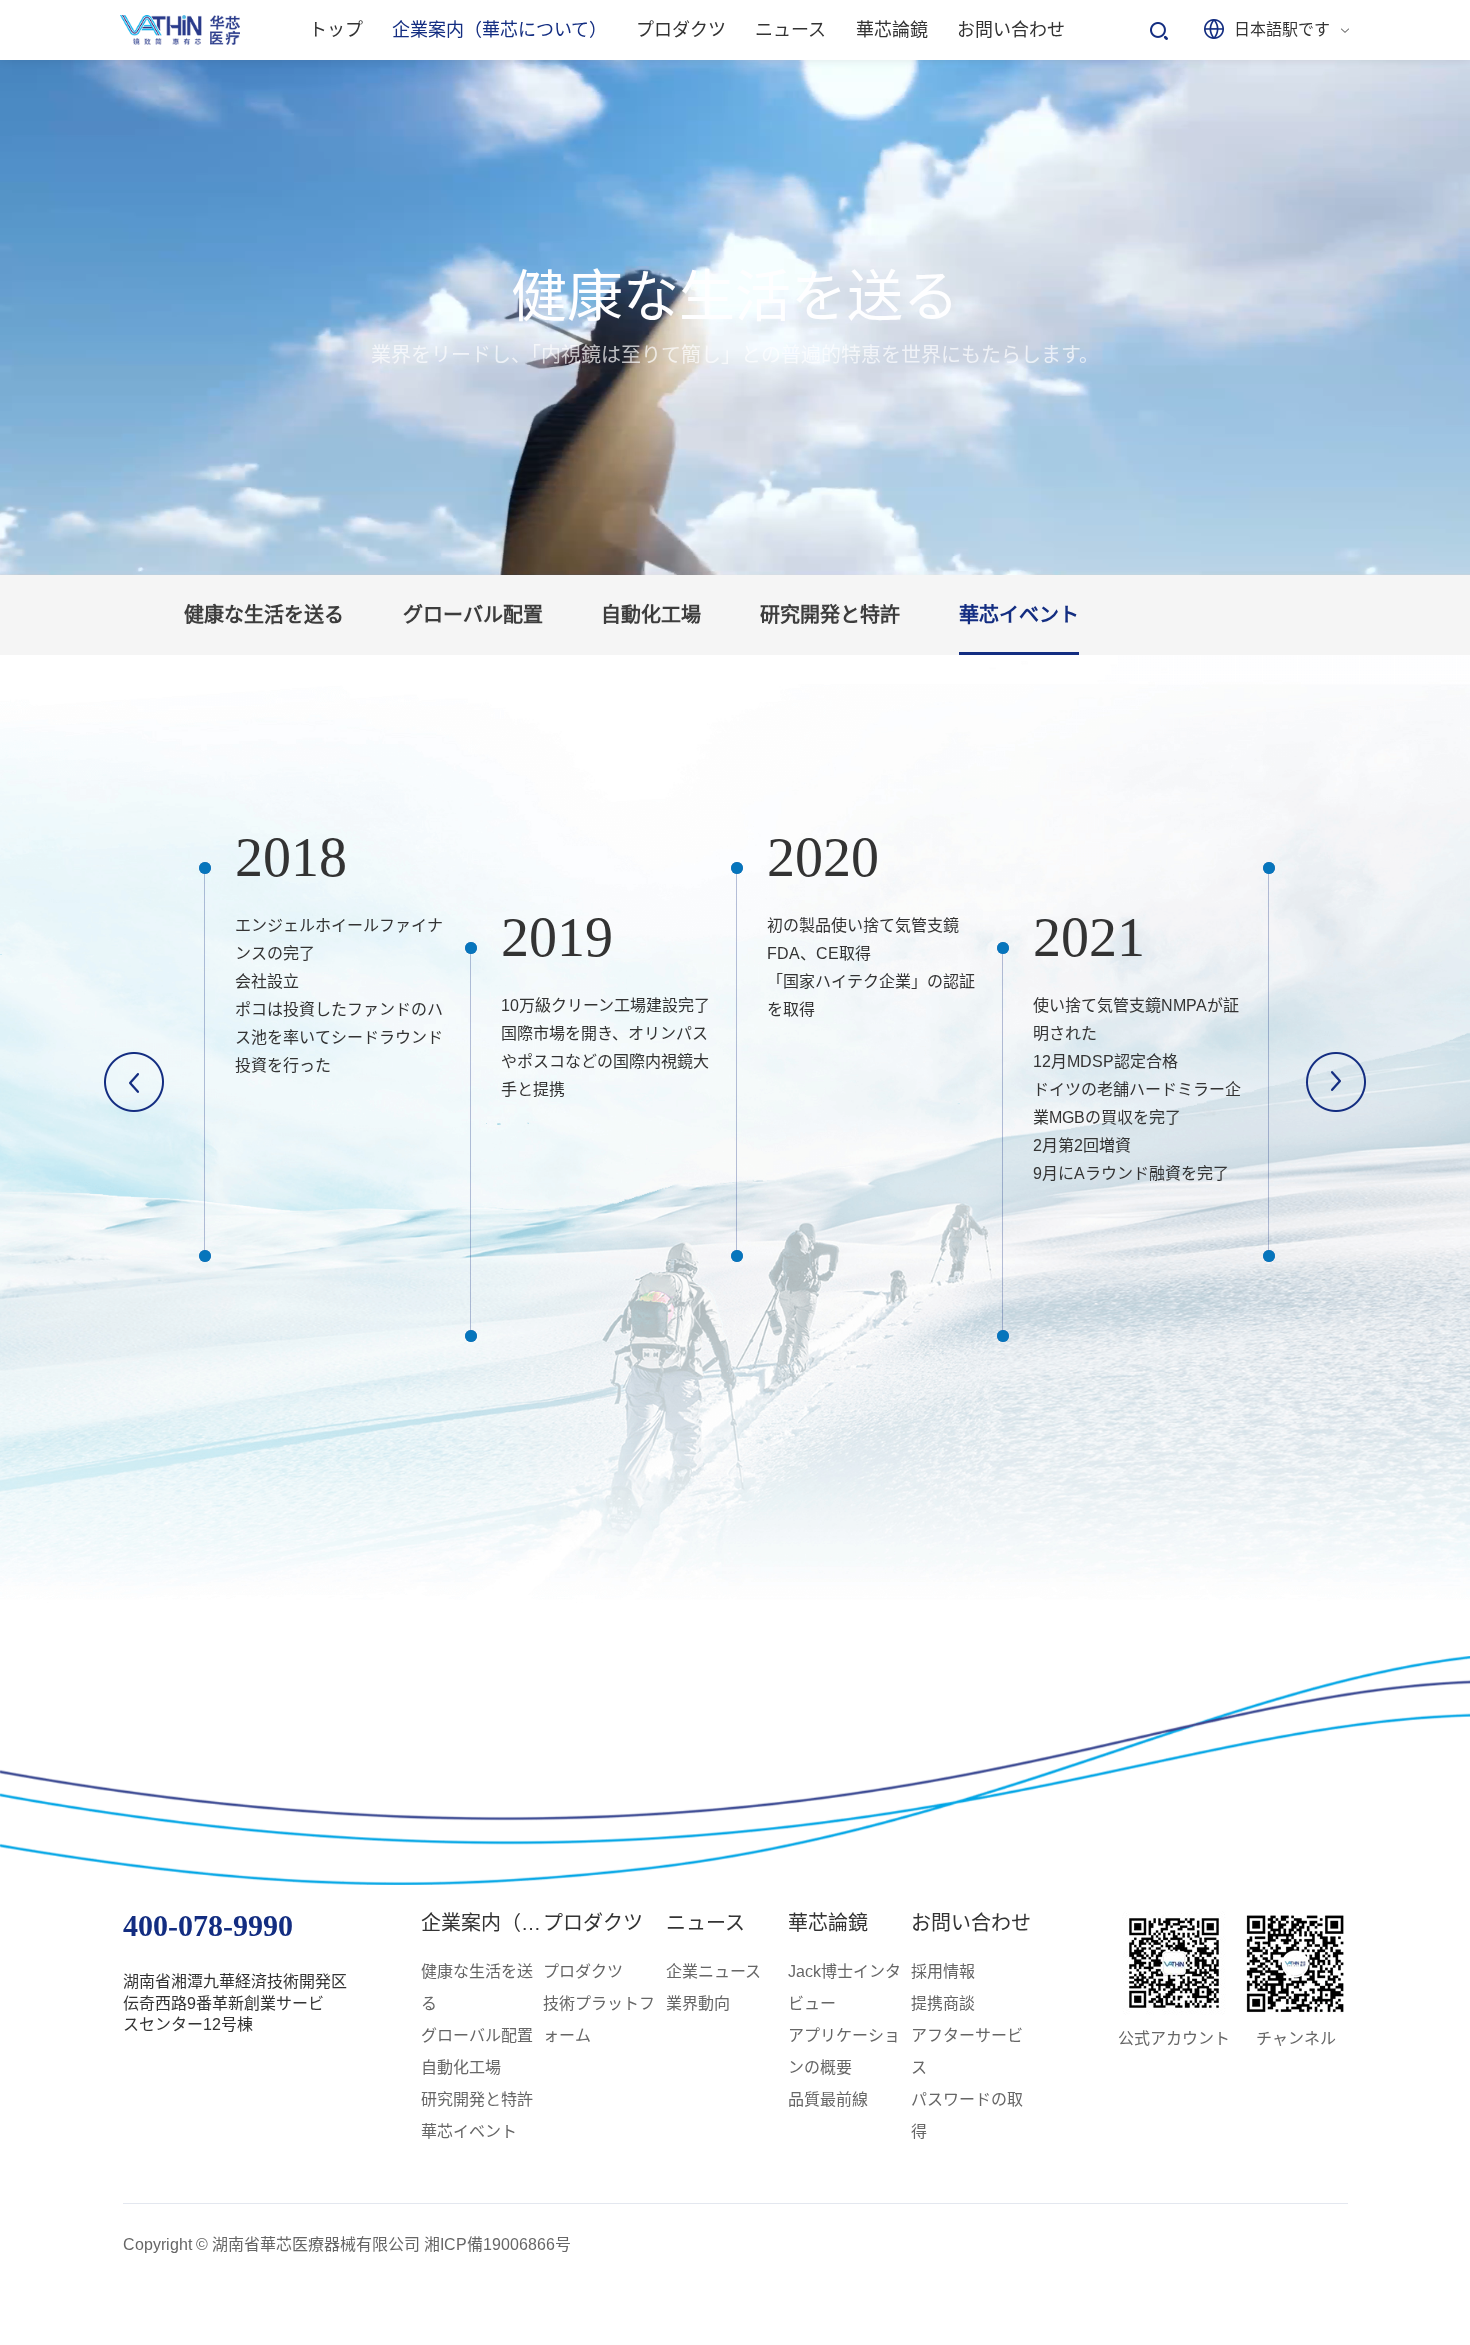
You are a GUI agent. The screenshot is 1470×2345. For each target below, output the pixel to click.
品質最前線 (828, 2099)
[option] (327, 1062)
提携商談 (943, 2003)
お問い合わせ (971, 1923)
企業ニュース (713, 1971)
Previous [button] (134, 1082)
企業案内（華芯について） (540, 1923)
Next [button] (1336, 1082)
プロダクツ (593, 1923)
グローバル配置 (473, 615)
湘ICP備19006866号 (497, 2244)
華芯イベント (1019, 615)
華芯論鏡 (828, 1923)
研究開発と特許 (830, 615)
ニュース (705, 1923)
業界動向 (698, 2003)
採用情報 (943, 1971)
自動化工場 (651, 615)
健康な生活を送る (264, 615)
